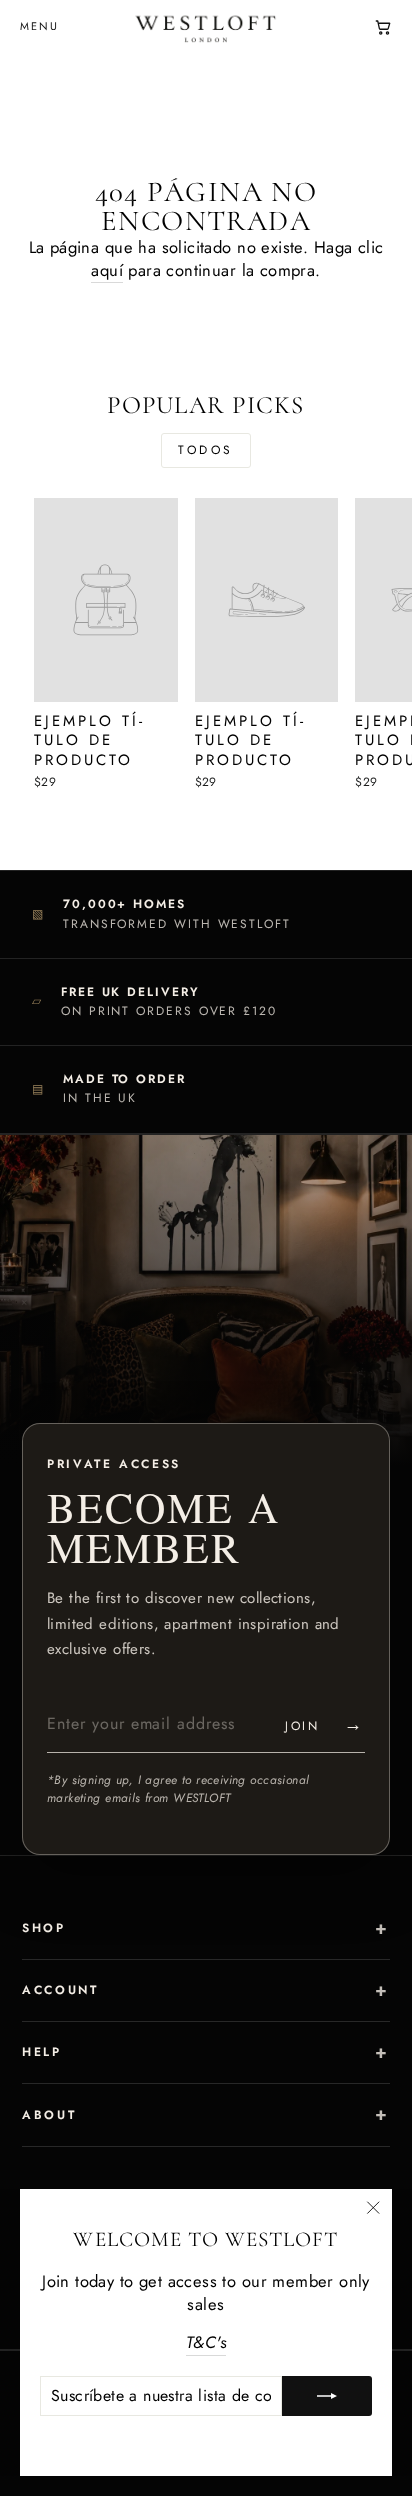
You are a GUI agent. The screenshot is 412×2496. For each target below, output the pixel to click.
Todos (206, 450)
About (49, 2115)
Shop (44, 1928)
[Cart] (383, 27)
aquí (107, 270)
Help (42, 2052)
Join (325, 1724)
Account (60, 1990)
